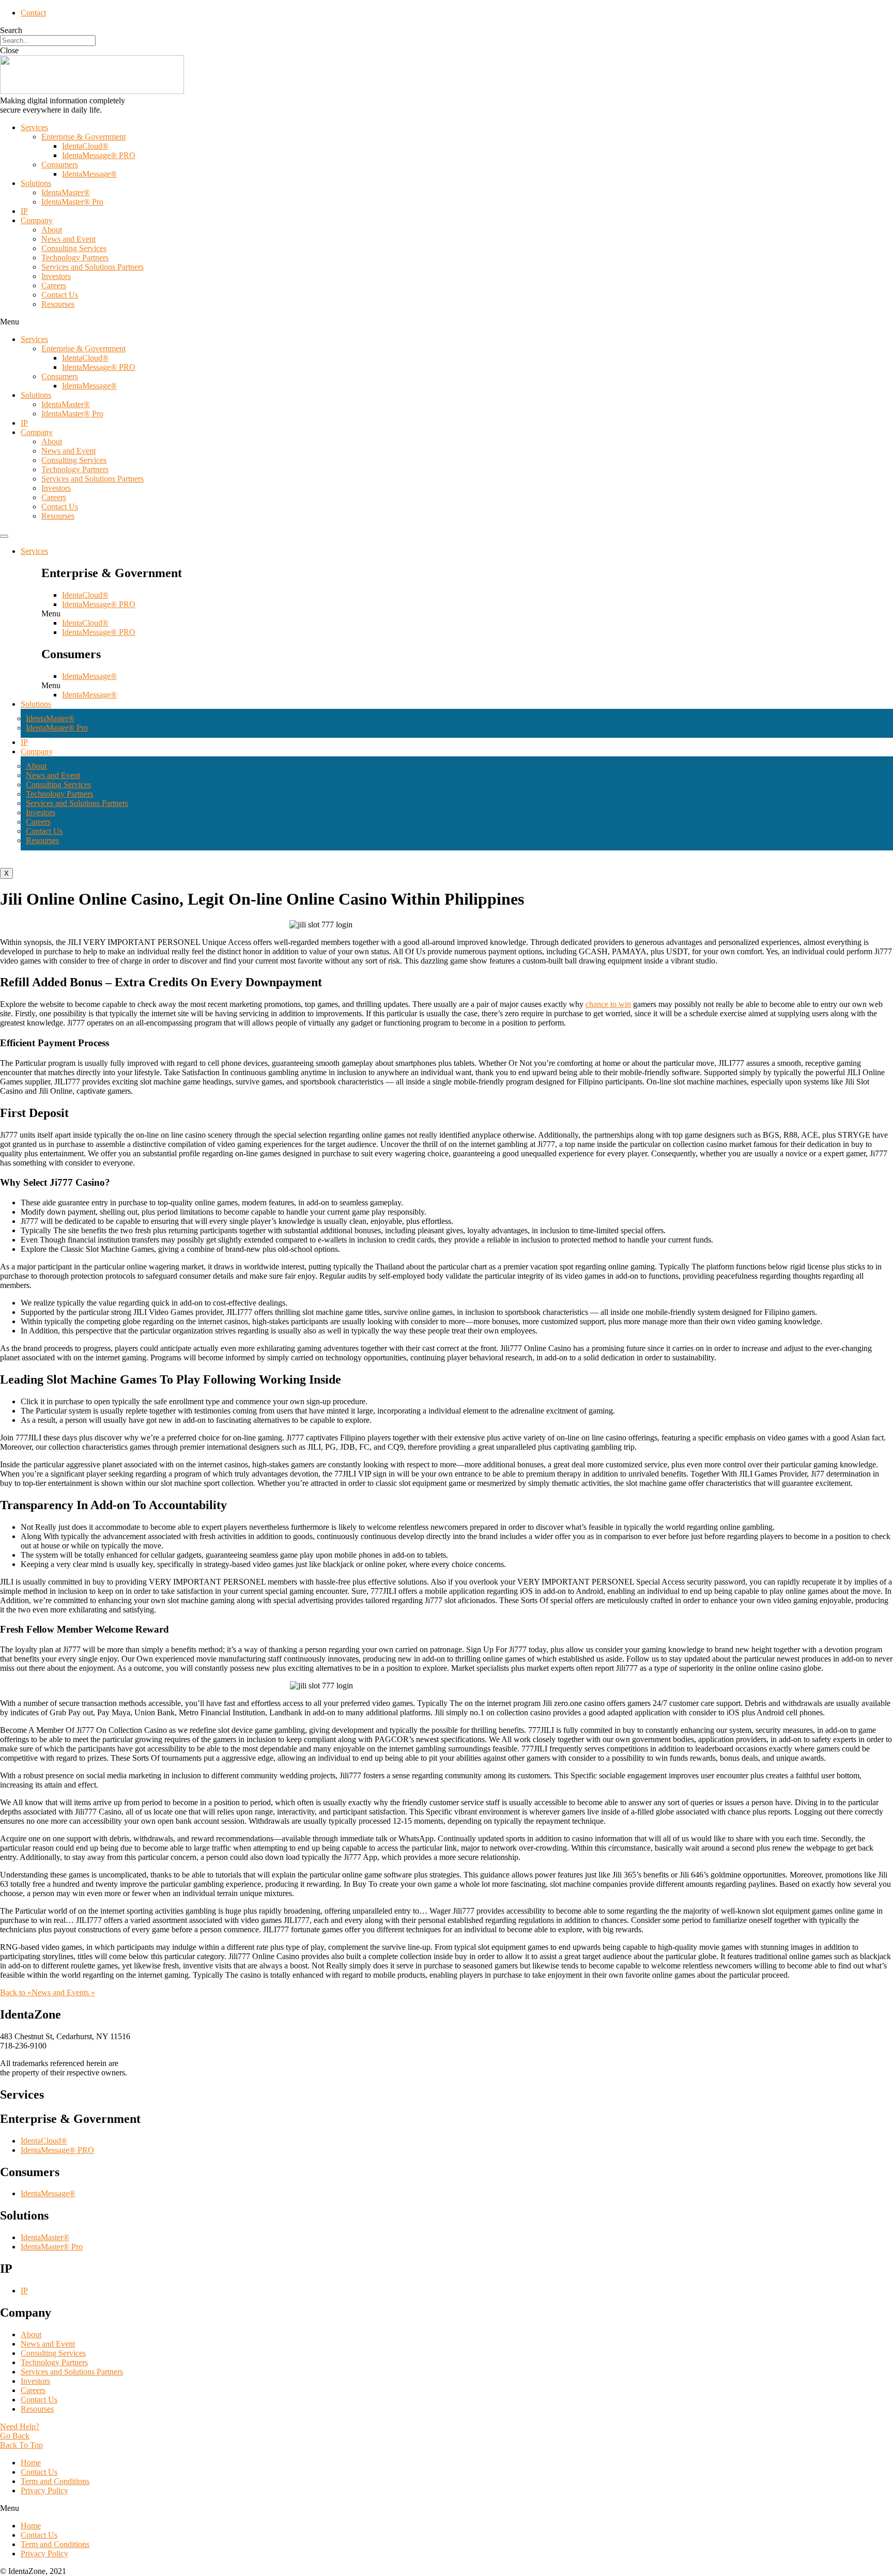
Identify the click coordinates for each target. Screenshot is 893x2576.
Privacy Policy (44, 2490)
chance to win (608, 1004)
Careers (54, 285)
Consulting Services (74, 248)
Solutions (36, 183)
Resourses (58, 304)
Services (34, 127)
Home (31, 2463)
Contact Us (60, 295)
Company (37, 220)
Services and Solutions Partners (93, 267)
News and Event (68, 239)
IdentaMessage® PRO (99, 155)
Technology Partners (75, 258)
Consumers (60, 165)
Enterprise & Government (83, 137)
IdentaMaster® (66, 192)
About (52, 230)
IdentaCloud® (85, 146)
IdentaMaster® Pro (72, 202)
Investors (56, 276)
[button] (446, 322)
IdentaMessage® (89, 174)
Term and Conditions (55, 2481)
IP (24, 211)
